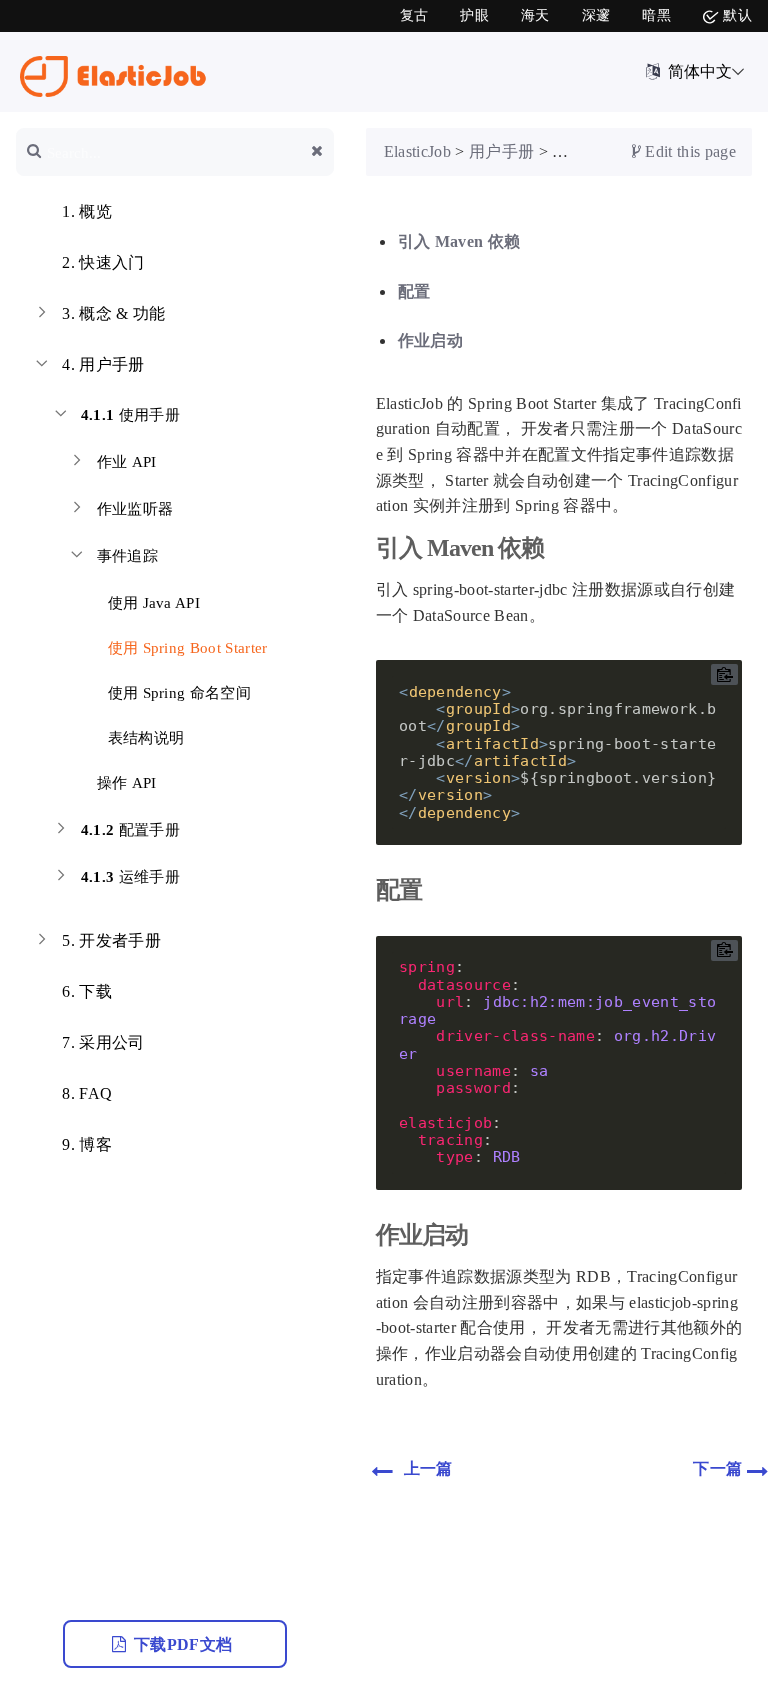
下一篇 (719, 1468)
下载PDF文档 (185, 1644)
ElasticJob (417, 151)
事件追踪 (127, 556)
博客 (87, 1144)
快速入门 (103, 262)
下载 (87, 991)
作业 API (127, 462)
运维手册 (130, 877)
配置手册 (130, 830)
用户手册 (103, 364)
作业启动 (430, 340)
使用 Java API (151, 603)
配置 (414, 291)
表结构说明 (143, 738)
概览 (87, 211)
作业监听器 (135, 509)
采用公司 (103, 1042)
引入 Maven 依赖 (459, 241)
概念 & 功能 (113, 313)
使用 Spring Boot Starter (185, 648)
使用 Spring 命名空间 (177, 693)
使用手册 (130, 415)
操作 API (127, 783)
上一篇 (425, 1468)
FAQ (87, 1093)
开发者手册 (111, 940)
